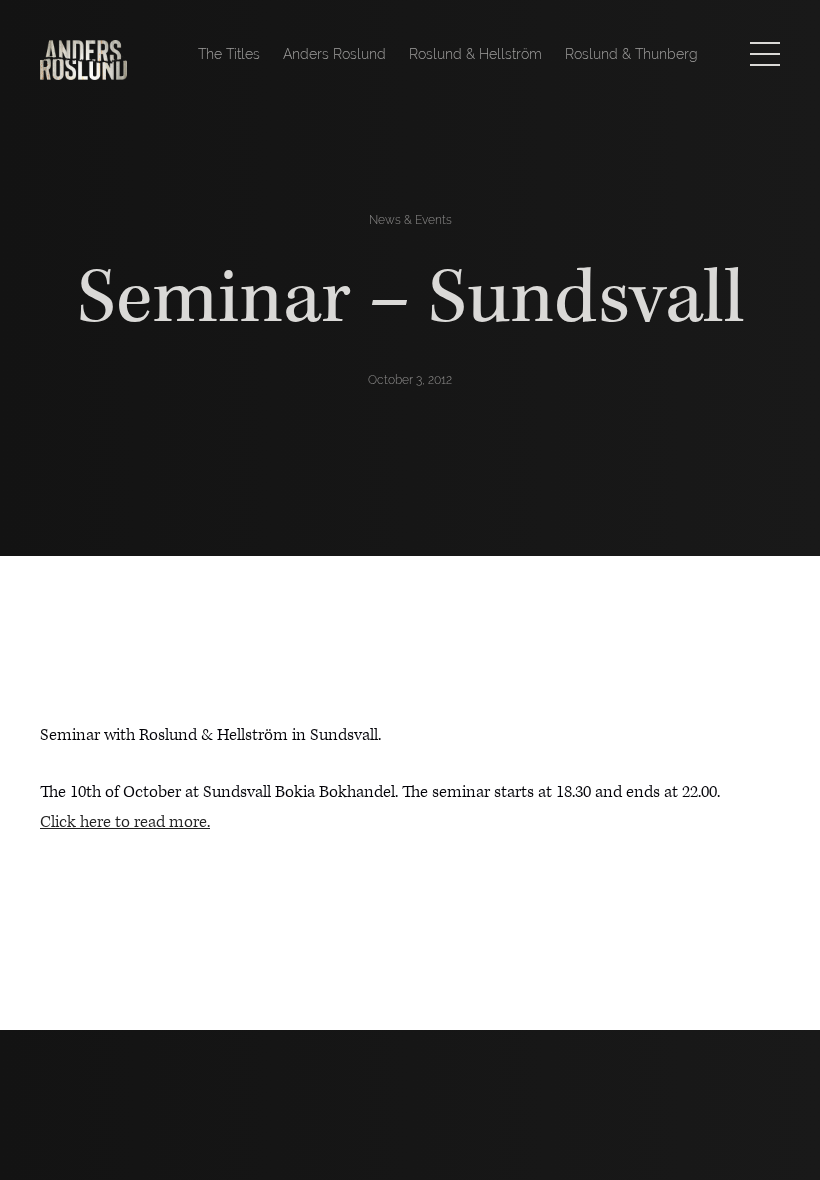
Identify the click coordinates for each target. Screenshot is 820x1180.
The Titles (229, 54)
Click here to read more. (125, 822)
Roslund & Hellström (475, 54)
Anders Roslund (334, 54)
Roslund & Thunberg (631, 54)
